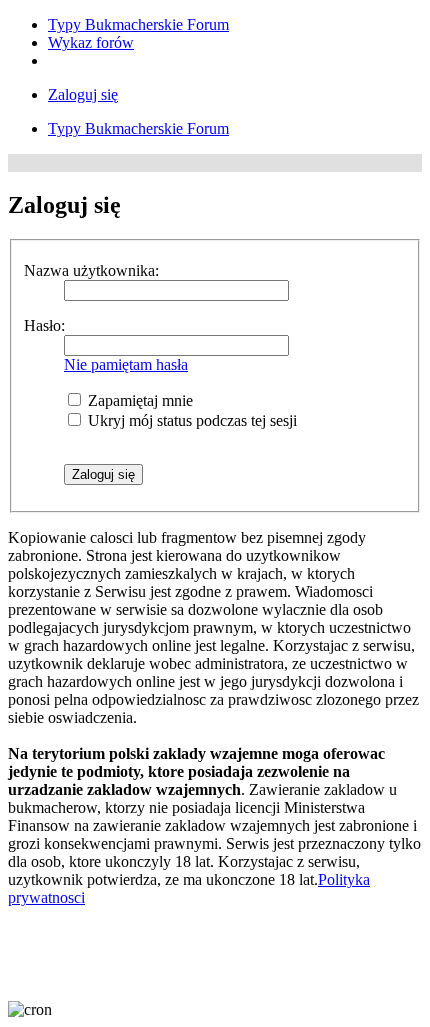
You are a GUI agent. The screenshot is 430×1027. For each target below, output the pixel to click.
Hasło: (44, 325)
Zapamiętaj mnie (138, 400)
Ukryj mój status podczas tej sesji (190, 420)
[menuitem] (138, 24)
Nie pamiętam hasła (126, 364)
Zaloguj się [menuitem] (83, 94)
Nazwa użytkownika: (91, 270)
